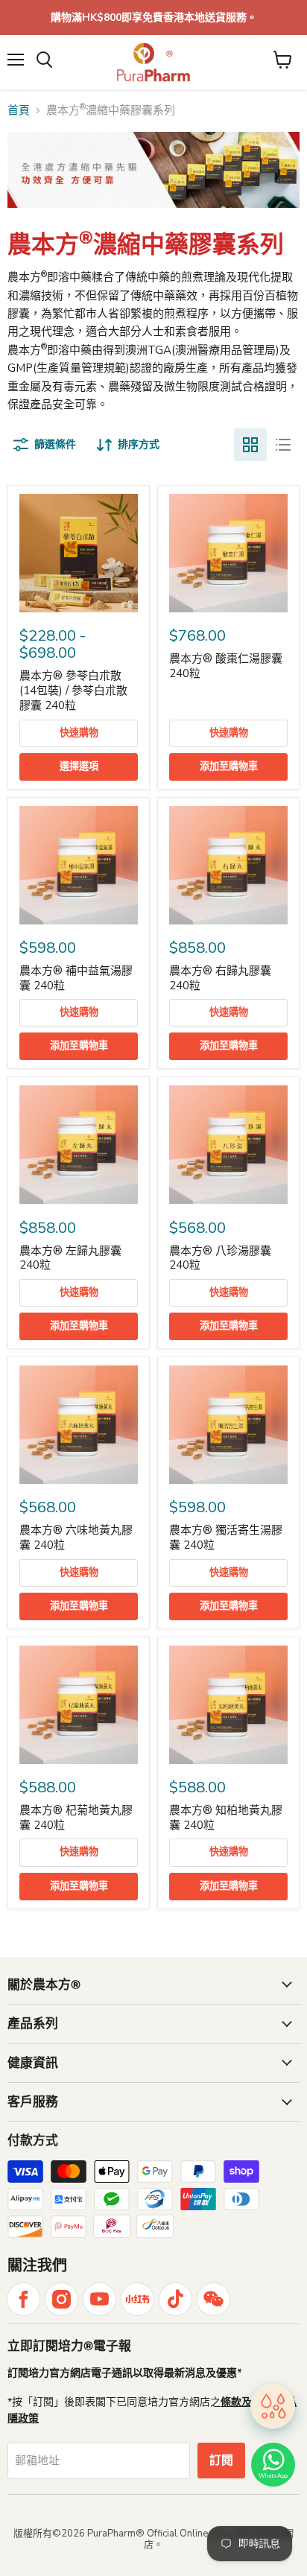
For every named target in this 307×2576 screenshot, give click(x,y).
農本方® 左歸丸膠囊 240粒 (70, 1258)
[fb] (23, 2299)
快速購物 (79, 733)
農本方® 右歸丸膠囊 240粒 (220, 978)
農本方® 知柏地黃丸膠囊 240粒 (226, 1818)
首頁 (19, 111)
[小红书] (137, 2299)
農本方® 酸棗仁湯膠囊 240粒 (226, 666)
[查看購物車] (283, 60)
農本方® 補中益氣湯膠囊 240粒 (76, 978)
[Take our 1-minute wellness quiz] (273, 2408)
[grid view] (250, 445)
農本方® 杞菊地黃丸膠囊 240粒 (76, 1818)
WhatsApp (273, 2476)
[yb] (99, 2299)
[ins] (61, 2299)
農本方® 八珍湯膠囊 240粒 (220, 1258)
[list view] (283, 445)
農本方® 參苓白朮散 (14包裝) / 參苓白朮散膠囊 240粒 (73, 690)
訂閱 (221, 2461)
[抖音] (175, 2299)
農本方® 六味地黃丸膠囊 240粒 (76, 1538)
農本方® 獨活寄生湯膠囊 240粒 (226, 1538)
